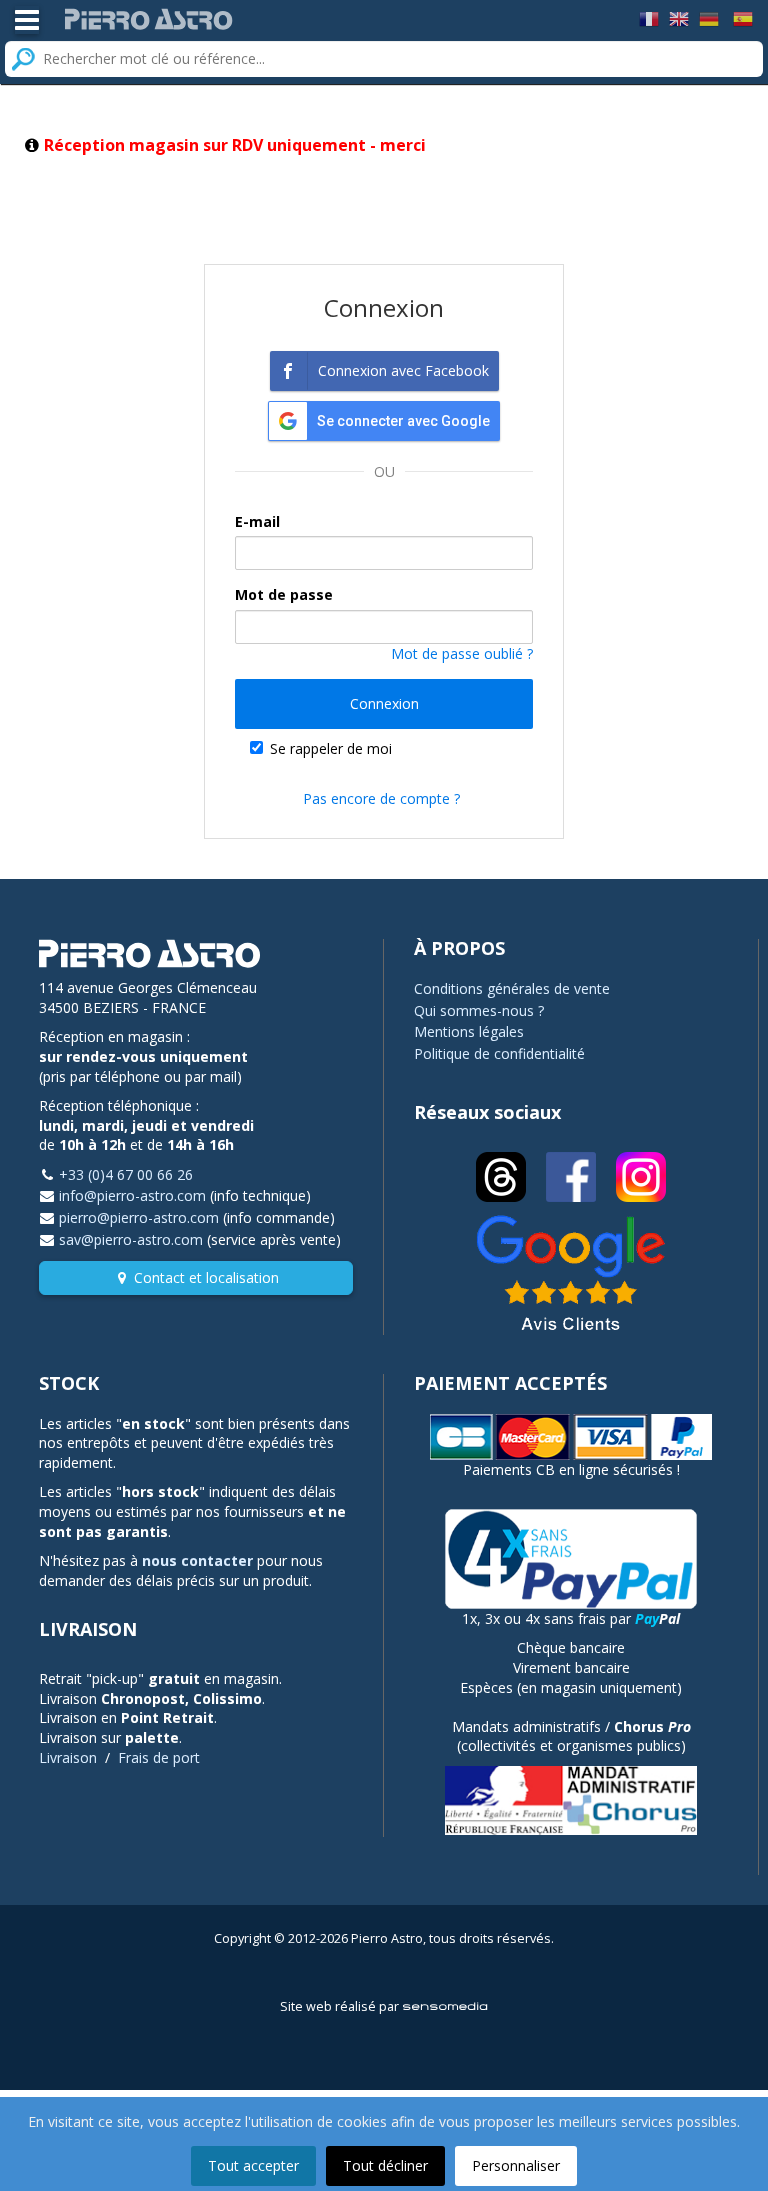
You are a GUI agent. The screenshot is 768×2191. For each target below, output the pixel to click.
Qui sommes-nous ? (479, 1010)
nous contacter (197, 1560)
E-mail (257, 521)
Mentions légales (469, 1031)
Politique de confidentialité (499, 1053)
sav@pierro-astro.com (131, 1239)
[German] (709, 17)
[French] (649, 17)
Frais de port (159, 1757)
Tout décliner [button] (385, 2165)
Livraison (68, 1757)
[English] (679, 17)
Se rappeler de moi (331, 748)
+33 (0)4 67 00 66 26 (126, 1174)
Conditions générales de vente (512, 988)
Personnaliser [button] (516, 2165)
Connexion (384, 703)
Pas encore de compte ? (381, 798)
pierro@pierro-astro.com (139, 1217)
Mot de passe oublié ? (462, 653)
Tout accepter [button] (253, 2165)
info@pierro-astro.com (132, 1195)
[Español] (743, 17)
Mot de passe (284, 594)
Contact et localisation (206, 1277)
